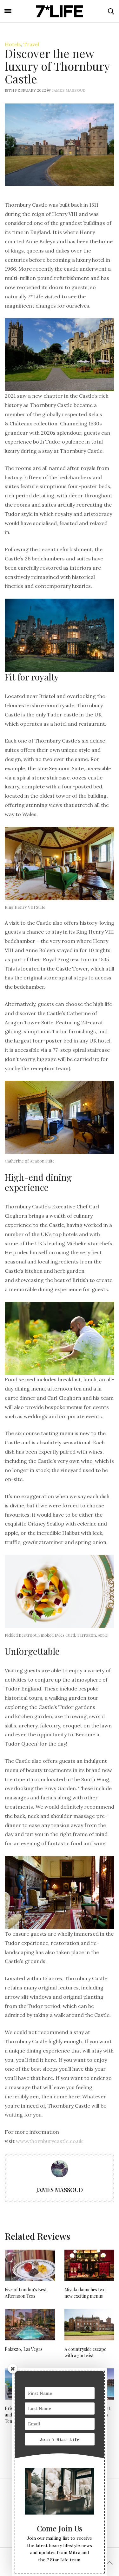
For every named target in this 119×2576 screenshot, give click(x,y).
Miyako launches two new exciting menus (85, 2293)
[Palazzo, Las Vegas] (30, 2324)
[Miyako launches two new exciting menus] (89, 2265)
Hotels (13, 44)
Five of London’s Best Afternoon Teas (26, 2293)
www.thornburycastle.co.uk (49, 2141)
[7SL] (60, 11)
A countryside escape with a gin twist (85, 2352)
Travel (31, 44)
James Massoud (69, 90)
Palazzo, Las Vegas (24, 2349)
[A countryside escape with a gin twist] (89, 2324)
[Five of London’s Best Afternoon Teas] (30, 2265)
